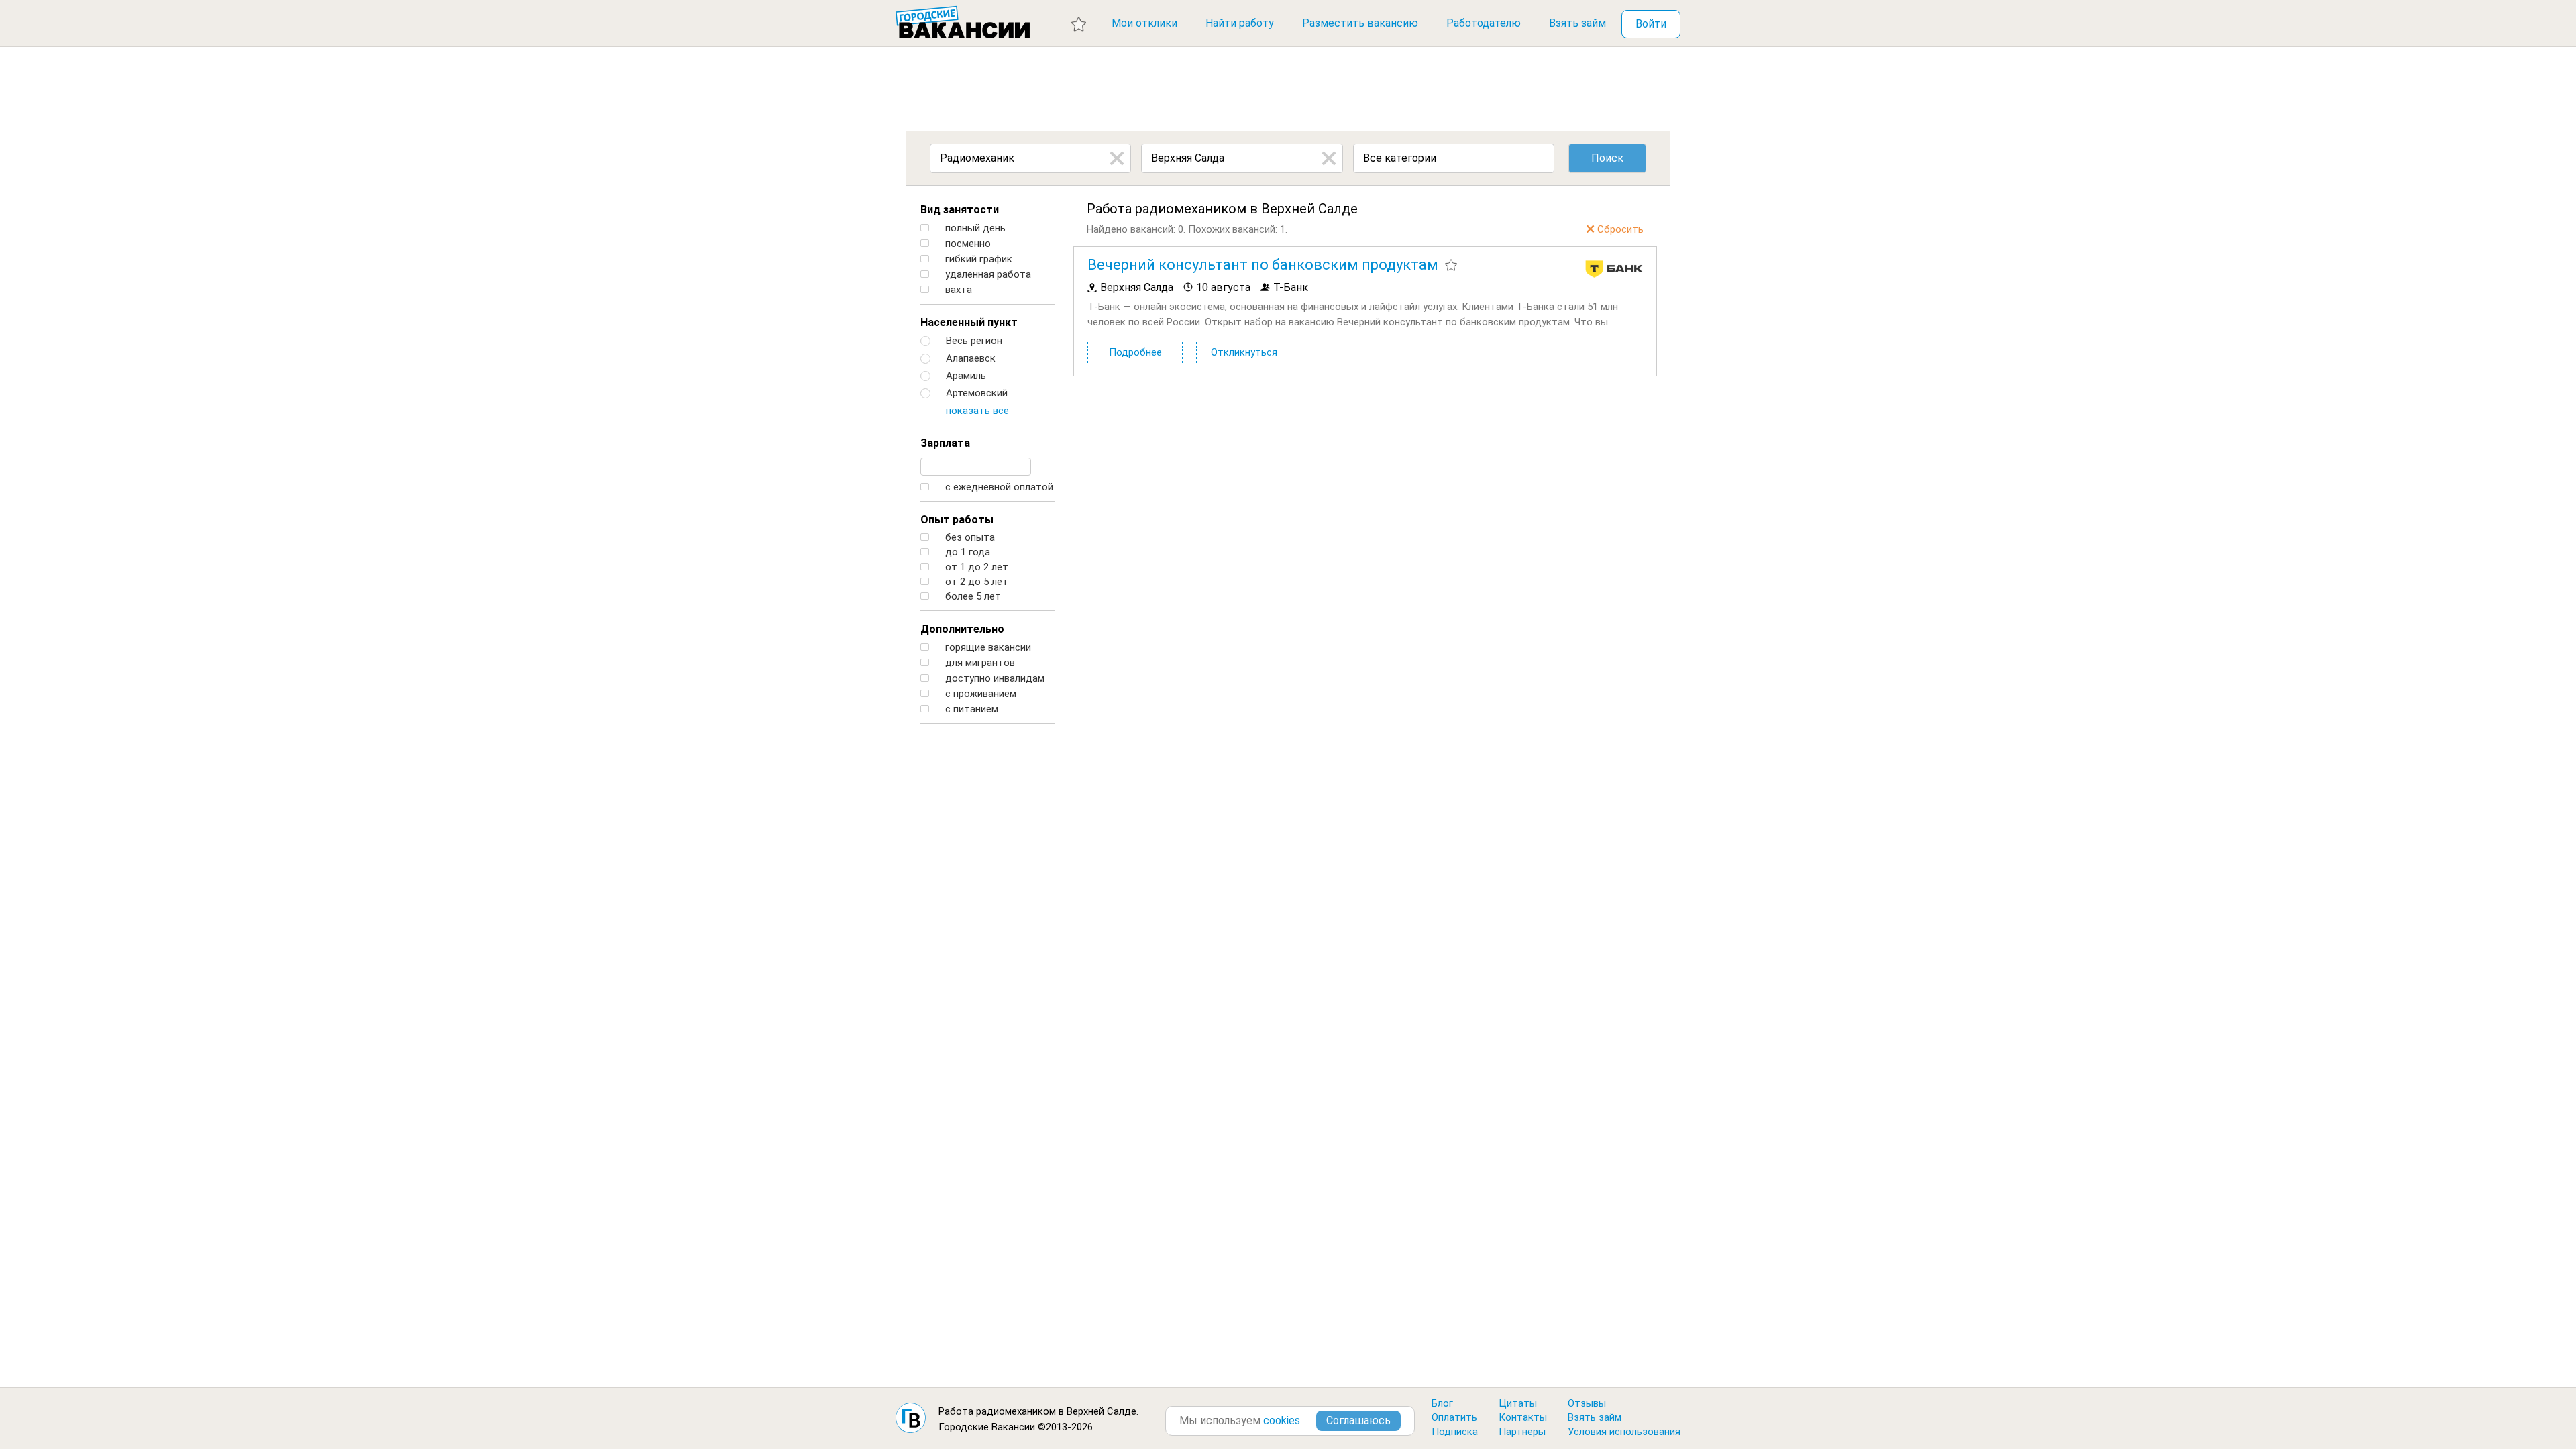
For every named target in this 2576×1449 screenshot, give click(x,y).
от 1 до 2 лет (975, 567)
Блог (1442, 1403)
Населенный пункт (969, 322)
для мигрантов (979, 663)
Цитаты (1518, 1403)
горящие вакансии (987, 648)
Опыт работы (957, 520)
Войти (1651, 24)
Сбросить (1620, 229)
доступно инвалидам (994, 679)
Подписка (1455, 1432)
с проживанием (979, 694)
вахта (957, 290)
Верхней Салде (1102, 1411)
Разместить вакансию (1360, 23)
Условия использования (1624, 1432)
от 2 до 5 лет (975, 582)
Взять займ (1577, 23)
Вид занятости (960, 210)
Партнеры (1522, 1432)
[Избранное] (1079, 23)
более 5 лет (972, 597)
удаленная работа (987, 275)
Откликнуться (1244, 352)
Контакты (1523, 1417)
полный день (974, 228)
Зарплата (945, 443)
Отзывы (1587, 1403)
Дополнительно (962, 629)
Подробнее (1135, 352)
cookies (1282, 1420)
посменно (967, 244)
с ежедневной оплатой (998, 487)
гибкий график (977, 259)
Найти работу (1240, 23)
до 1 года (966, 552)
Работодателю (1484, 23)
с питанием (970, 709)
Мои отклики (1144, 23)
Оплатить (1454, 1417)
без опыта (969, 538)
